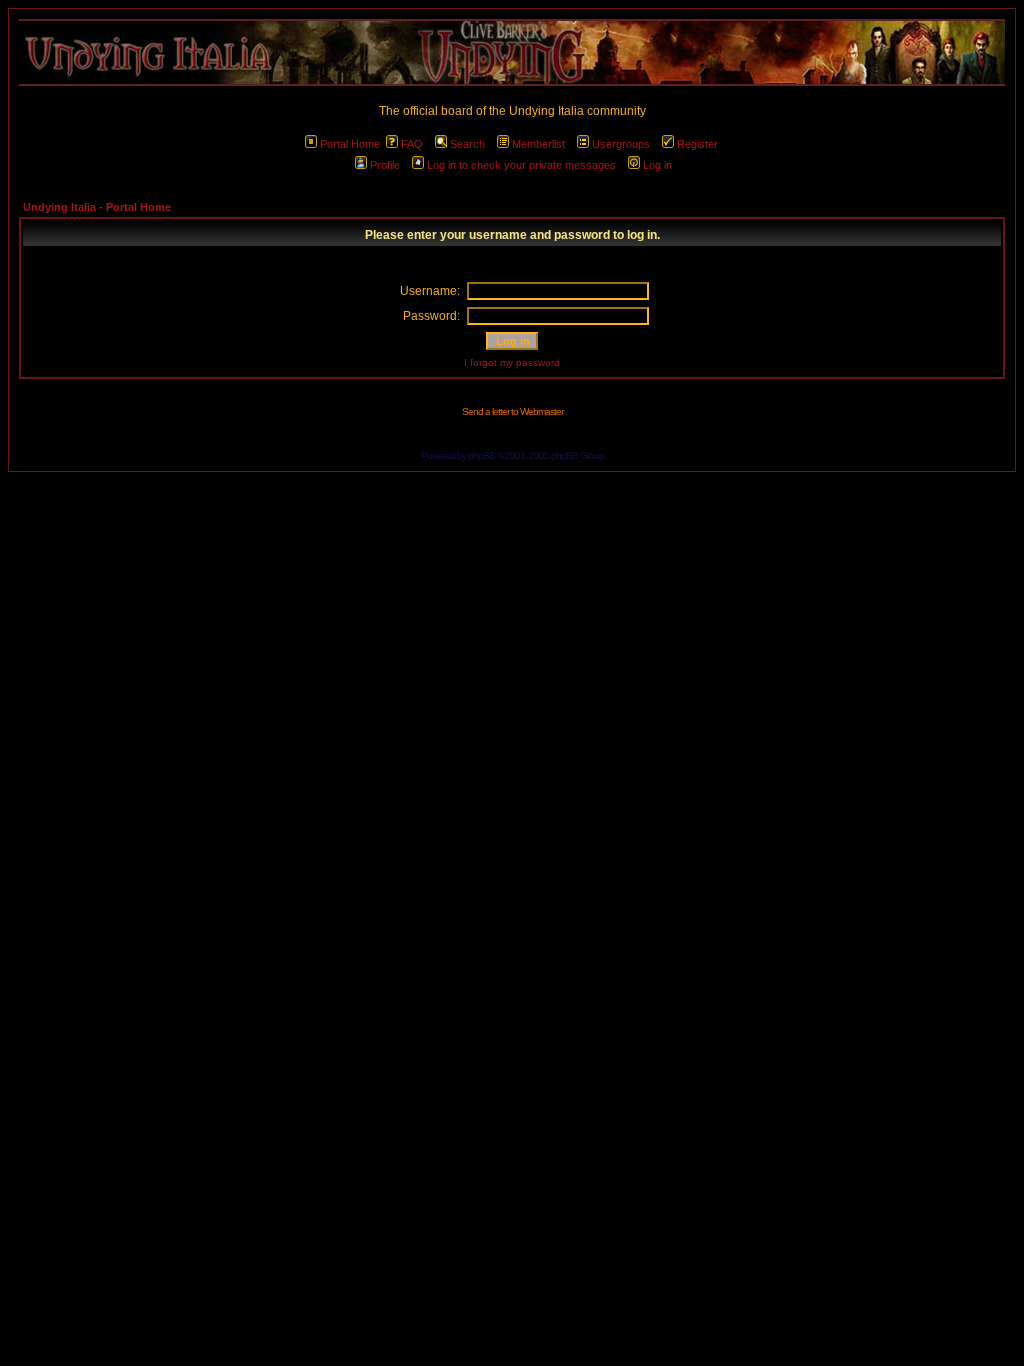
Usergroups (621, 144)
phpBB (481, 455)
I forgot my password (512, 362)
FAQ (412, 144)
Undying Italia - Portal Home (97, 207)
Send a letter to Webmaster (512, 411)
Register (697, 144)
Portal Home (350, 144)
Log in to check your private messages (521, 165)
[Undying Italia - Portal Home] (512, 52)
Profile (385, 165)
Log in (657, 165)
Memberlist (538, 144)
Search (467, 144)
